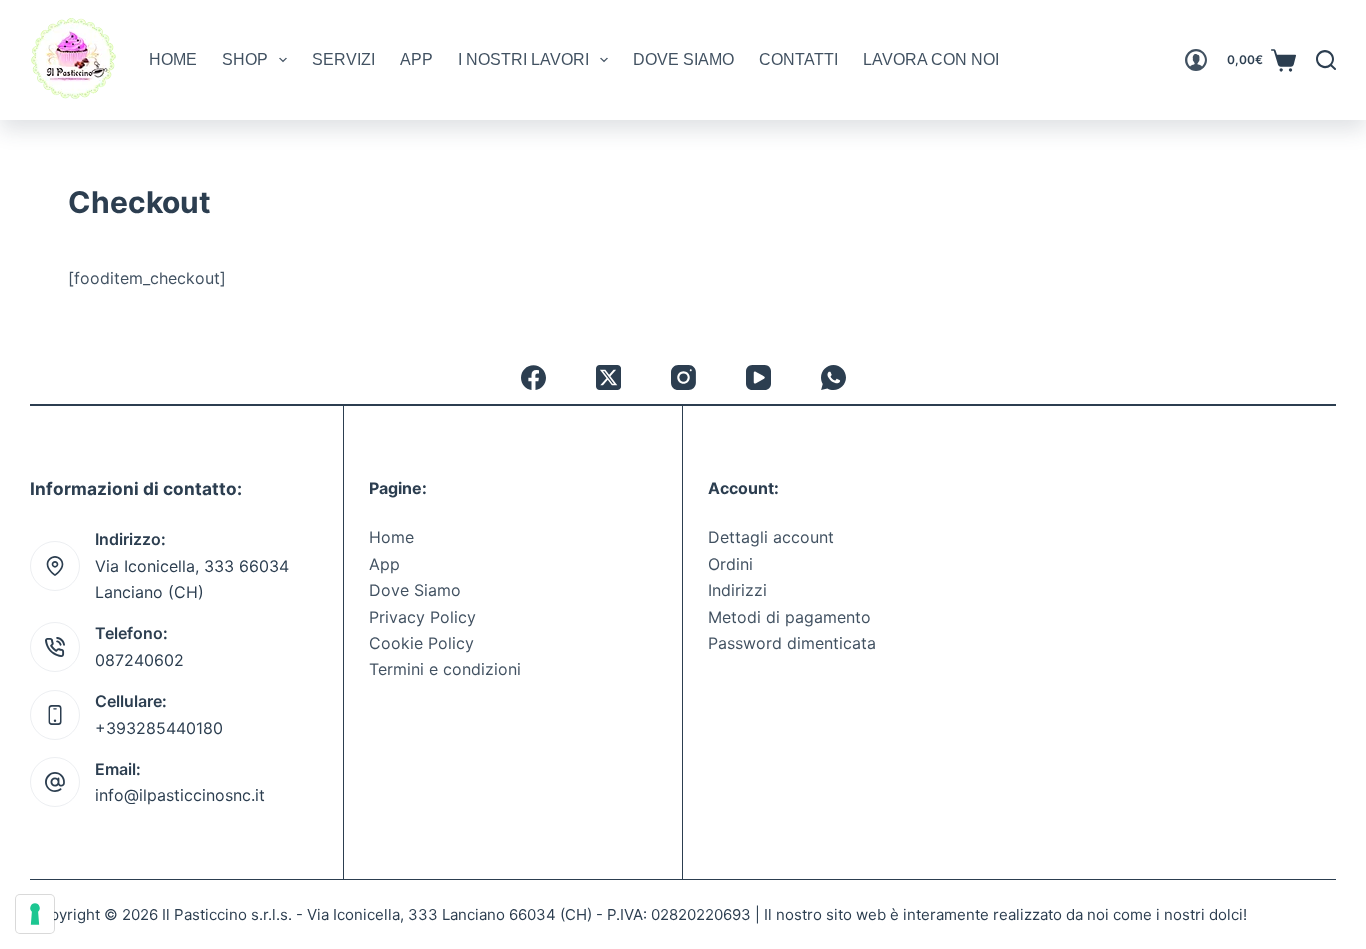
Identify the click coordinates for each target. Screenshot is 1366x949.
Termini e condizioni (445, 669)
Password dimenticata (792, 643)
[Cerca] (1326, 60)
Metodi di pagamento (789, 617)
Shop (245, 59)
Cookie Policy (421, 643)
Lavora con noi (931, 59)
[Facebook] (533, 377)
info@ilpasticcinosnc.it (180, 795)
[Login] (1196, 60)
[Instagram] (683, 377)
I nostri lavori (523, 59)
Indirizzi (737, 590)
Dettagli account (771, 537)
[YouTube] (758, 377)
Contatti (798, 59)
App (416, 59)
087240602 (139, 660)
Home (173, 59)
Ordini (730, 564)
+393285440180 (159, 728)
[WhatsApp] (833, 377)
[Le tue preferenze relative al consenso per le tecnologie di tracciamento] (35, 914)
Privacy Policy (422, 617)
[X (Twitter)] (608, 377)
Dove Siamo (683, 59)
